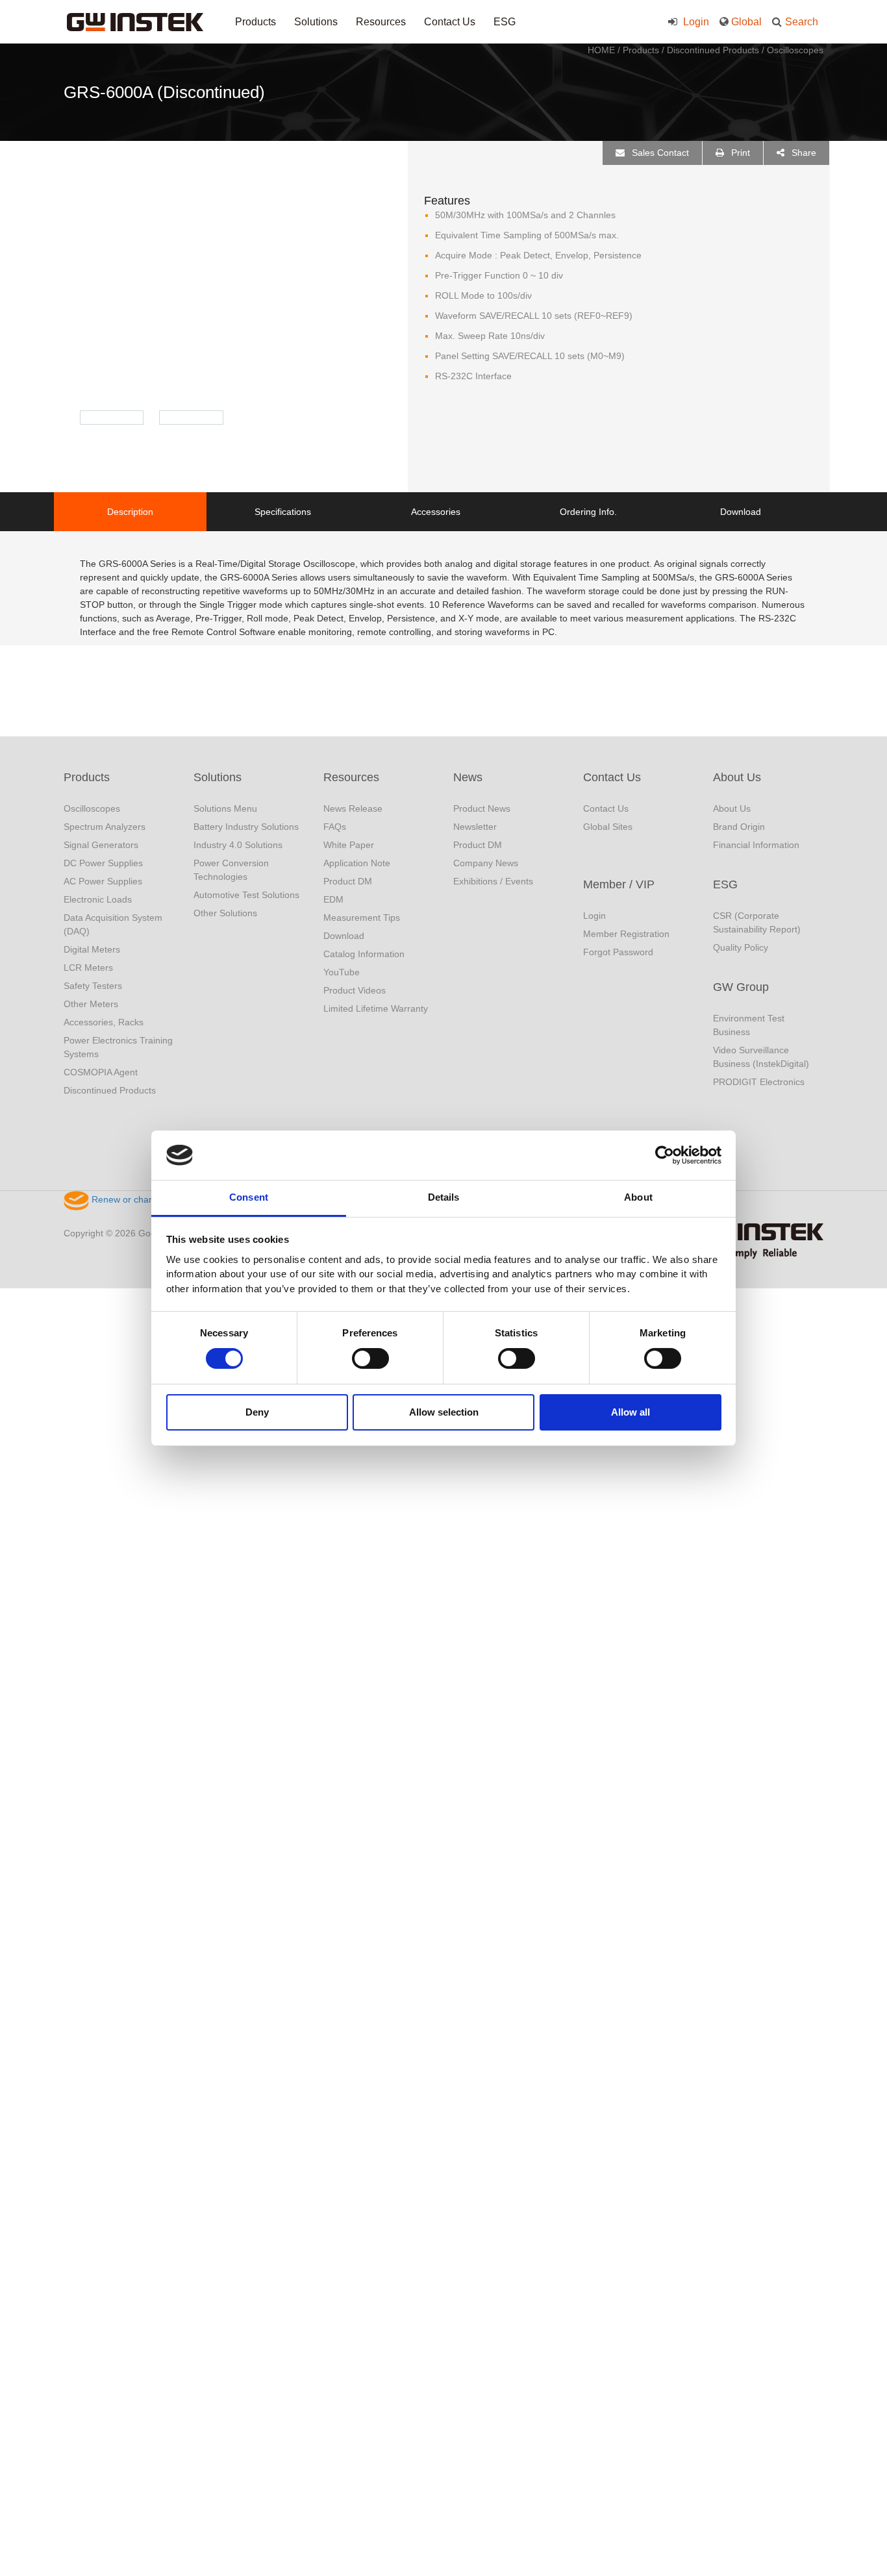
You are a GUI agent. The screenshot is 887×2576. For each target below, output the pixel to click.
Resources (381, 22)
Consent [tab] (249, 1197)
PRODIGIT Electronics (759, 1082)
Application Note (357, 863)
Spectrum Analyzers (105, 827)
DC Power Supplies (103, 863)
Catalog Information (364, 954)
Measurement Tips (362, 918)
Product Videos (355, 990)
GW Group (741, 987)
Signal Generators (101, 845)
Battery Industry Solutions (246, 827)
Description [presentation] (130, 512)
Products (256, 22)
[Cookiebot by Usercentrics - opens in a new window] (665, 1155)
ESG (505, 22)
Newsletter (475, 827)
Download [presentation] (741, 512)
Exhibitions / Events (493, 881)
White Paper (349, 845)
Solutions (316, 22)
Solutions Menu (225, 808)
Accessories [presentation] (436, 512)
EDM (333, 899)
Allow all (631, 1412)
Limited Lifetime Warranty (376, 1008)
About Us (737, 777)
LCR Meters (88, 968)
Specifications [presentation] (283, 512)
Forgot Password (618, 952)
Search (802, 22)
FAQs (335, 827)
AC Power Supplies (103, 881)
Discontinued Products (713, 50)
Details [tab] (444, 1197)
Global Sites (608, 827)
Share (803, 153)
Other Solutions (225, 913)
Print (739, 153)
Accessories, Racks (104, 1022)
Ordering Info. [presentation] (588, 512)
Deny (257, 1412)
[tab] (130, 512)
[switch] (370, 1358)
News (468, 777)
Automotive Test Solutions (246, 895)
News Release (353, 808)
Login (695, 22)
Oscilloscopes (795, 50)
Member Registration (626, 934)
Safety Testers (93, 986)
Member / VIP (619, 884)
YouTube (342, 972)
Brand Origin (739, 827)
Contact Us (450, 22)
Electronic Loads (98, 899)
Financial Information (756, 845)
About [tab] (638, 1197)
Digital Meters (92, 949)
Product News (482, 808)
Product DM (348, 881)
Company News (486, 863)
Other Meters (91, 1004)
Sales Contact (659, 153)
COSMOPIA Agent (101, 1072)
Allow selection (444, 1412)
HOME (601, 50)
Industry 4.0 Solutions (238, 845)
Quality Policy (741, 947)
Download (344, 936)
